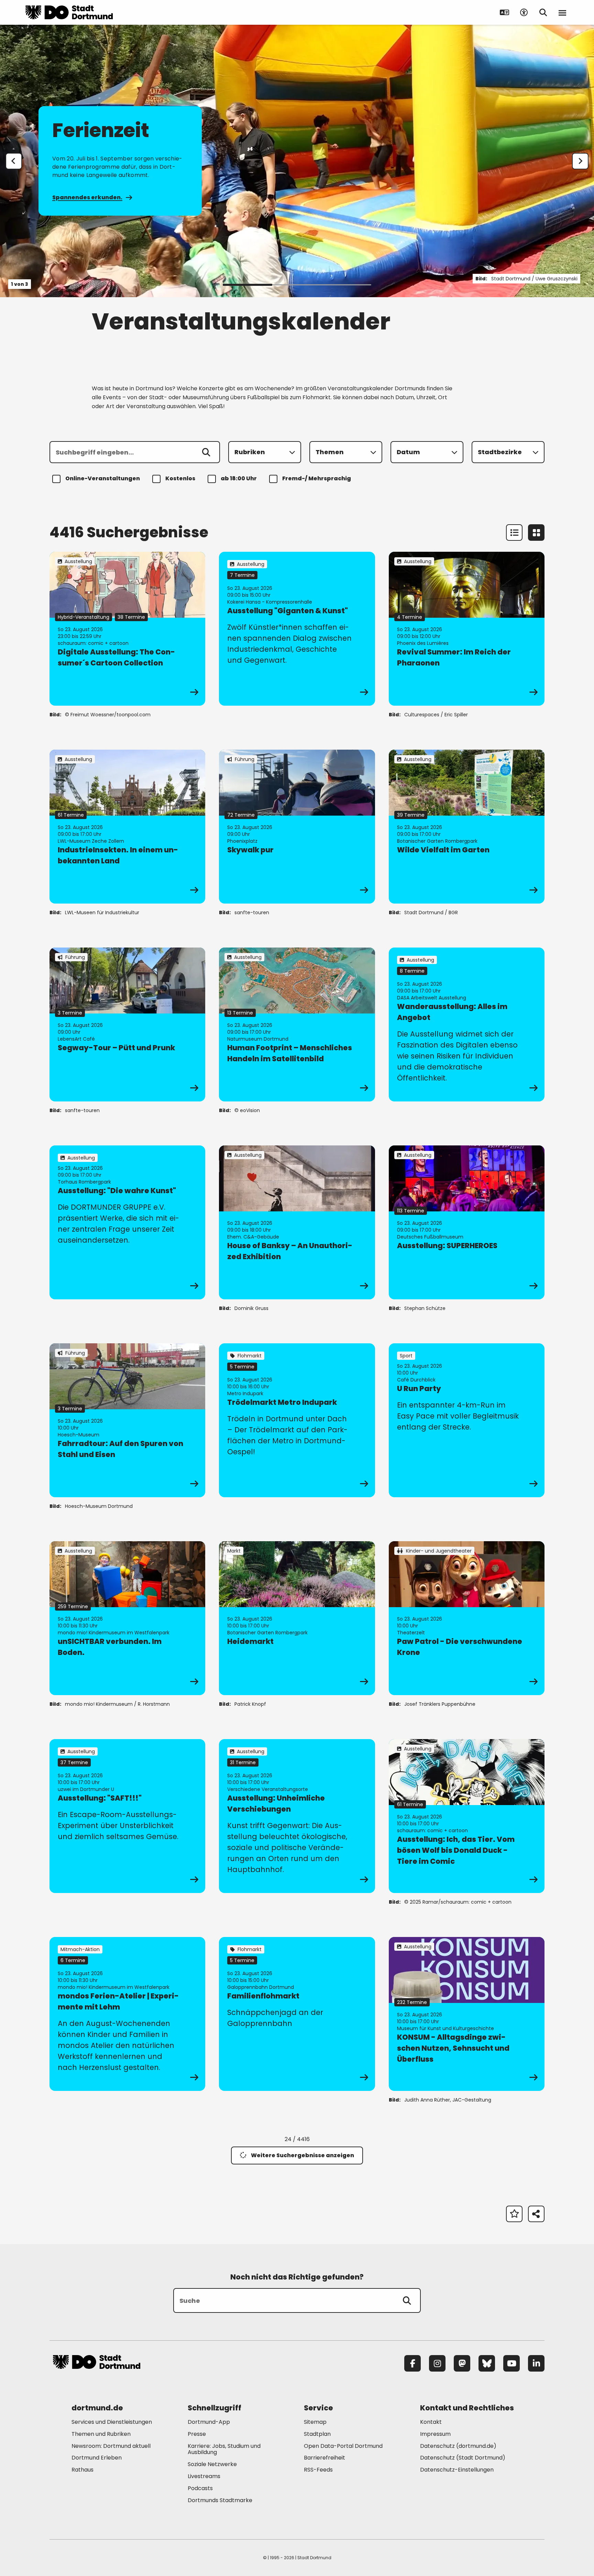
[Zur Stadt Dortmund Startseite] (69, 12)
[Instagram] (437, 2363)
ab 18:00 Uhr (239, 478)
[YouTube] (511, 2363)
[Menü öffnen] (562, 12)
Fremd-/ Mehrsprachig (317, 478)
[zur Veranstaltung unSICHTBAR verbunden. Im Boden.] (127, 1618)
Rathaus (82, 2470)
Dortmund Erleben (97, 2458)
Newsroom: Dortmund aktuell (111, 2446)
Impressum (435, 2434)
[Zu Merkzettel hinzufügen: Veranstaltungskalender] (514, 2214)
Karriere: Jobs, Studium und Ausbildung (224, 2449)
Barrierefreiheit (324, 2458)
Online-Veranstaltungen (103, 478)
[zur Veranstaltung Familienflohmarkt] (297, 2014)
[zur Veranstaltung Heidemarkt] (297, 1618)
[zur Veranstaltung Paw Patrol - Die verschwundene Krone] (467, 1618)
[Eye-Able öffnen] (524, 12)
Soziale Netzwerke (212, 2464)
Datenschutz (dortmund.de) (458, 2446)
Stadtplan (317, 2434)
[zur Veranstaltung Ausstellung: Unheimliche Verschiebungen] (297, 1816)
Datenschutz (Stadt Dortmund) (463, 2458)
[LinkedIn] (536, 2363)
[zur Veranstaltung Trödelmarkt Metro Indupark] (297, 1420)
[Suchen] (206, 452)
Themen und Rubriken (101, 2434)
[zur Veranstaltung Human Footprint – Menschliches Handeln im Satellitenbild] (297, 1024)
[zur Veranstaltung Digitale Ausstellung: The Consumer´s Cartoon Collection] (127, 629)
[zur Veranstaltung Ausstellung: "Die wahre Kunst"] (127, 1222)
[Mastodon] (462, 2363)
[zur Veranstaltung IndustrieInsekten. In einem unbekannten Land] (127, 827)
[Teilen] (536, 2214)
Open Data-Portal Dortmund (343, 2446)
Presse (197, 2434)
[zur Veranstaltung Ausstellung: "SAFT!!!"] (127, 1816)
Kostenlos (180, 478)
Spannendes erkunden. (87, 197)
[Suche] (407, 2300)
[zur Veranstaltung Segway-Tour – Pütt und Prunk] (127, 1024)
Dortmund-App (209, 2422)
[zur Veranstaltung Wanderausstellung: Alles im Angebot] (467, 1024)
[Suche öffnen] (543, 12)
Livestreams (204, 2476)
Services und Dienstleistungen (112, 2422)
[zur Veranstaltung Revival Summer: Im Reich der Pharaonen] (467, 629)
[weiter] (580, 161)
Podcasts (200, 2488)
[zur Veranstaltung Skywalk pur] (297, 827)
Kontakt (431, 2422)
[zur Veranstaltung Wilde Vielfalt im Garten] (467, 827)
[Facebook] (412, 2363)
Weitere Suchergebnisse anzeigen (302, 2155)
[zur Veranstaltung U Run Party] (467, 1420)
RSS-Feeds (318, 2470)
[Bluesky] (487, 2363)
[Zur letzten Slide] (14, 161)
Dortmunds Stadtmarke (220, 2500)
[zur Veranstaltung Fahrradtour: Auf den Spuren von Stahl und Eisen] (127, 1420)
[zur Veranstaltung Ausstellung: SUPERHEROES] (467, 1222)
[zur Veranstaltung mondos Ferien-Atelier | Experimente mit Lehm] (127, 2014)
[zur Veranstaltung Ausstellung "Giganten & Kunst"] (297, 629)
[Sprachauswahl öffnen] (505, 12)
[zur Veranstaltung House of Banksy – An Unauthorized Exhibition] (297, 1222)
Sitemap (315, 2422)
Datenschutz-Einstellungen (457, 2470)
